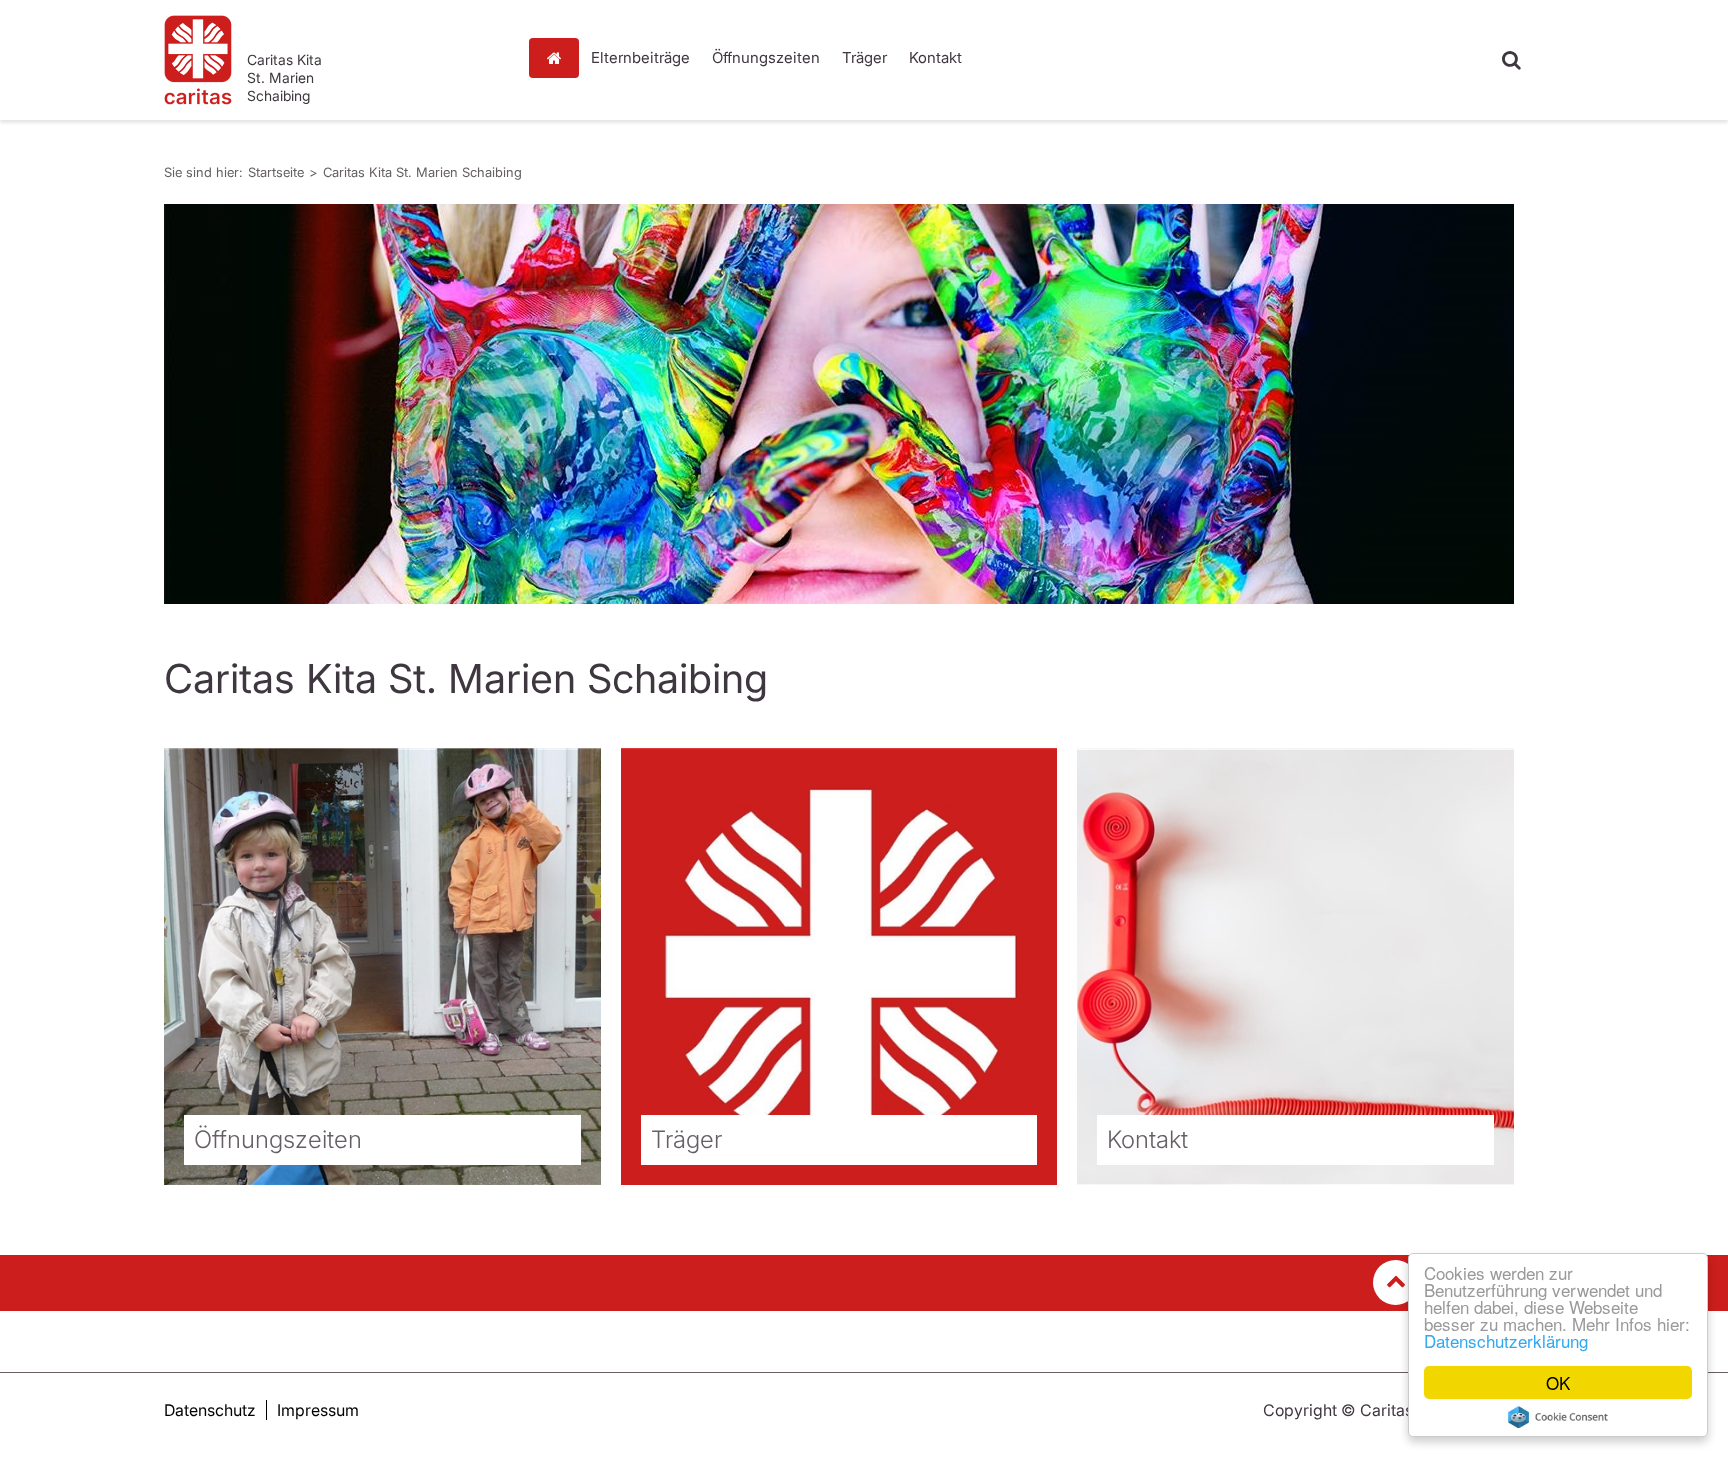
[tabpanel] (839, 404)
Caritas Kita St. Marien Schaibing (422, 172)
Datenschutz (210, 1410)
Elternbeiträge (640, 57)
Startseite (559, 58)
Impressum (318, 1410)
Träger (864, 57)
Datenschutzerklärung (1506, 1340)
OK (1558, 1382)
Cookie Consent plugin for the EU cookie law (1558, 1417)
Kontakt (935, 57)
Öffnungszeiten (766, 57)
